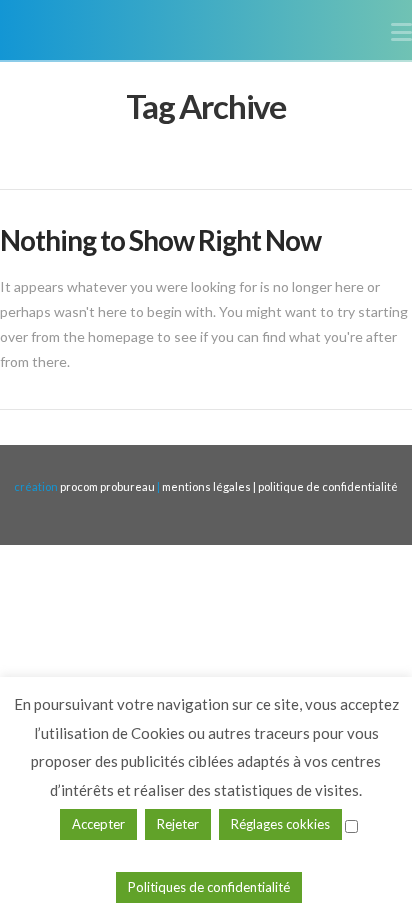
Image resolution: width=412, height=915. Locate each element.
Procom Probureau (107, 486)
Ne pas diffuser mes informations (208, 853)
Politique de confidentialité (328, 486)
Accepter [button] (98, 824)
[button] (401, 32)
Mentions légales (207, 486)
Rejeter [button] (178, 824)
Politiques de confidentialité (209, 887)
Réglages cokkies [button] (280, 824)
